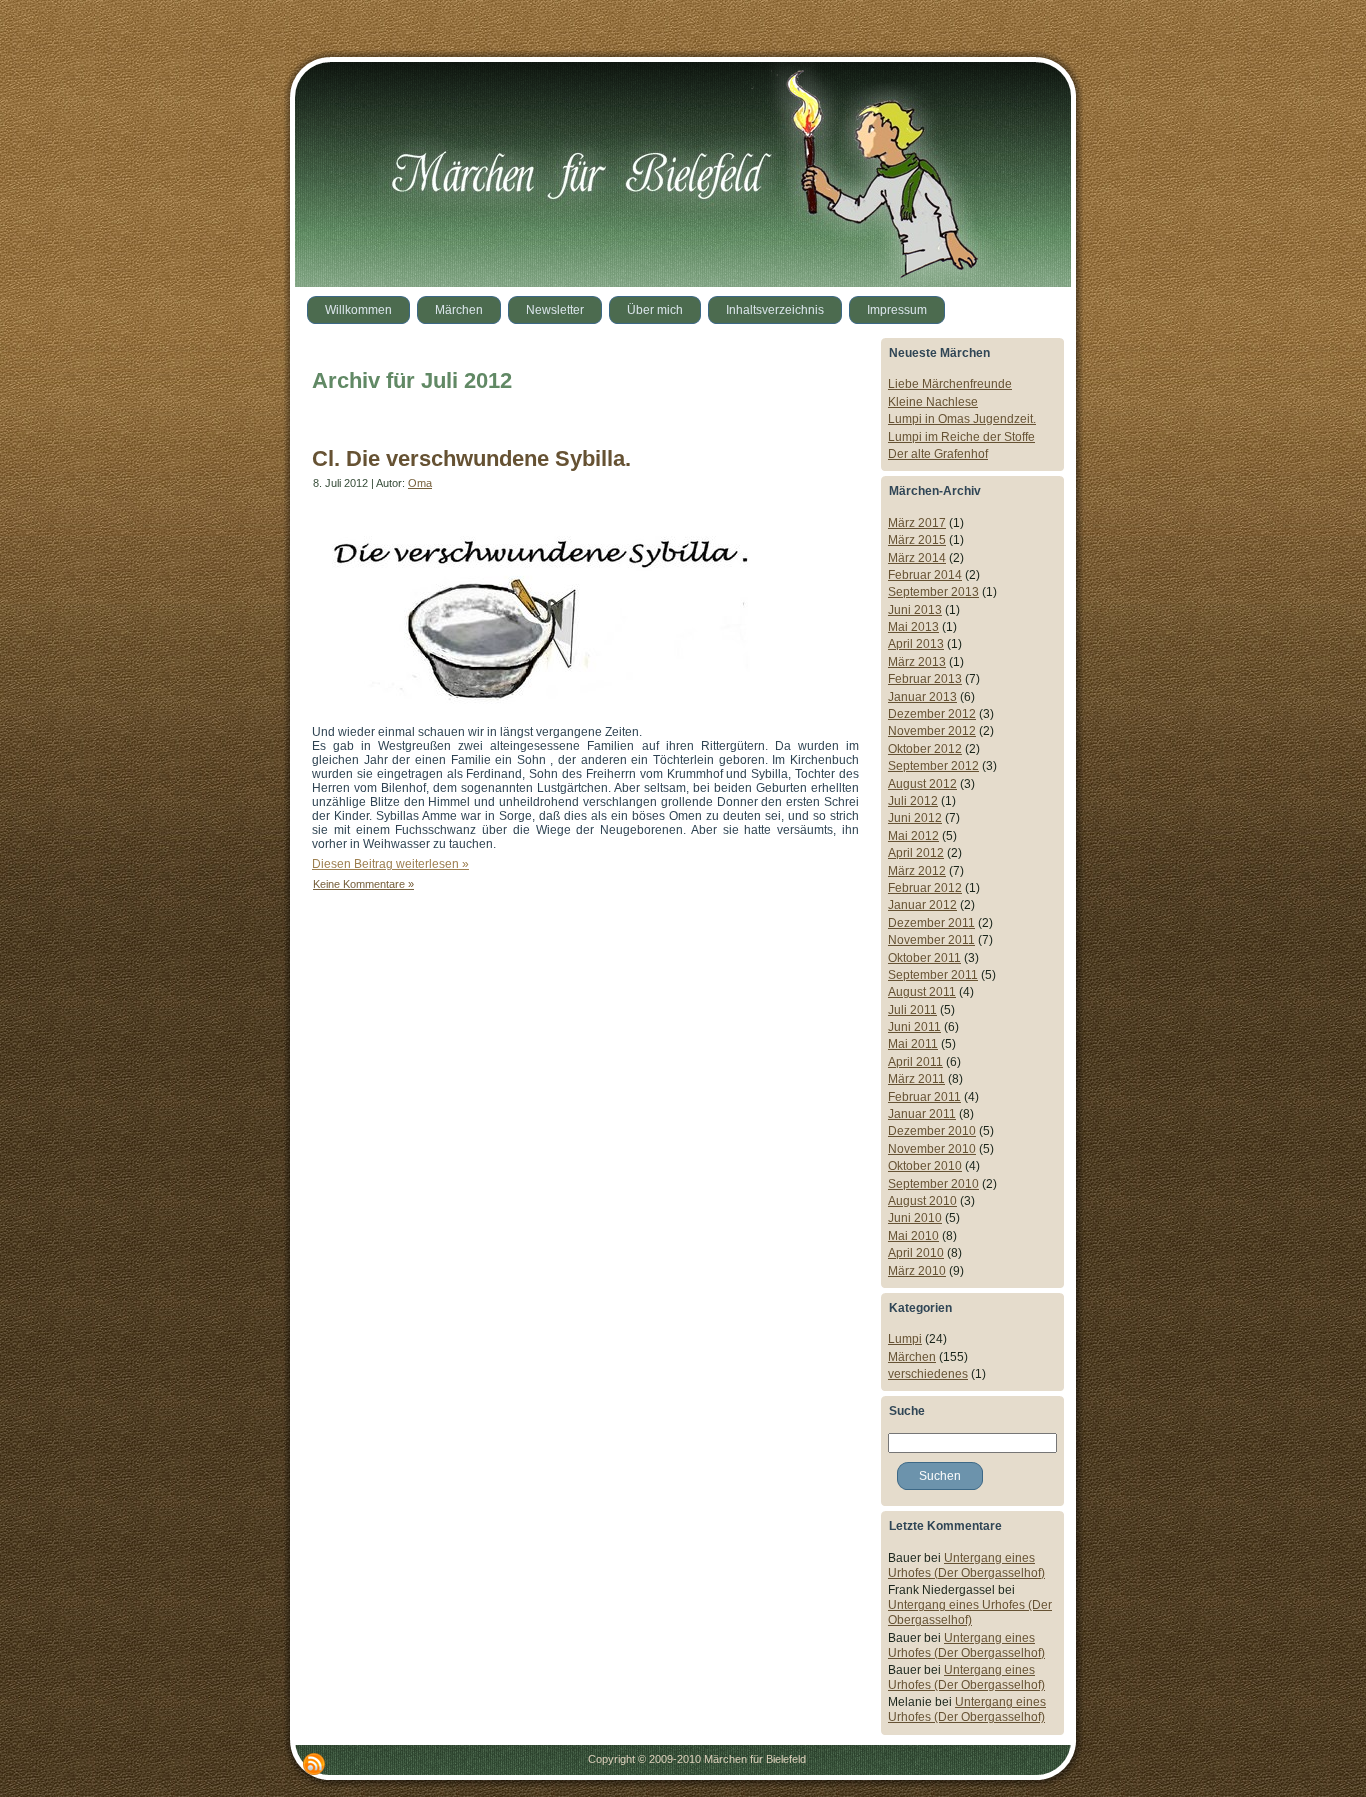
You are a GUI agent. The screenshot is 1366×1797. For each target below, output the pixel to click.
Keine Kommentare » (363, 884)
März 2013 (917, 662)
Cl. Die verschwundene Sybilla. (471, 458)
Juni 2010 (915, 1218)
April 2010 (916, 1253)
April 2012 (916, 853)
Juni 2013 (915, 610)
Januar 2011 (922, 1114)
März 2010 (917, 1271)
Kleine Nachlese (933, 402)
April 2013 (916, 644)
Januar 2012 (922, 905)
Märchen (912, 1357)
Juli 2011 (912, 1010)
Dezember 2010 (932, 1131)
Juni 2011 (914, 1027)
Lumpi (905, 1339)
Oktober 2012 (925, 749)
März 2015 (917, 540)
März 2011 (916, 1079)
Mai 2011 (913, 1044)
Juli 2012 (913, 801)
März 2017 (917, 523)
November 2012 (932, 731)
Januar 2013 (922, 697)
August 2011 (922, 992)
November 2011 (931, 940)
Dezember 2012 (932, 714)
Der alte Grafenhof (938, 454)
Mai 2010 (913, 1236)
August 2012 (922, 784)
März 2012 (917, 871)
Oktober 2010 (925, 1166)
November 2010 (932, 1149)
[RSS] (314, 1764)
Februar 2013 (925, 679)
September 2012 (933, 766)
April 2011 (915, 1062)
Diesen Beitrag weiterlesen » (390, 864)
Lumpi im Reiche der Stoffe (961, 437)
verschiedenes (928, 1374)
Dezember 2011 (931, 923)
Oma (420, 483)
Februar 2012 (925, 888)
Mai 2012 (913, 836)
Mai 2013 (913, 627)
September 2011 (933, 975)
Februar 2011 (924, 1097)
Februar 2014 (925, 575)
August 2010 (922, 1201)
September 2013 (933, 592)
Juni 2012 (915, 818)
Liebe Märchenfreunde (950, 384)
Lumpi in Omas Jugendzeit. (962, 419)
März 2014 (917, 558)
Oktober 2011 (924, 958)
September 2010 (933, 1184)
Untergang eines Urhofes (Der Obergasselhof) (966, 1565)
